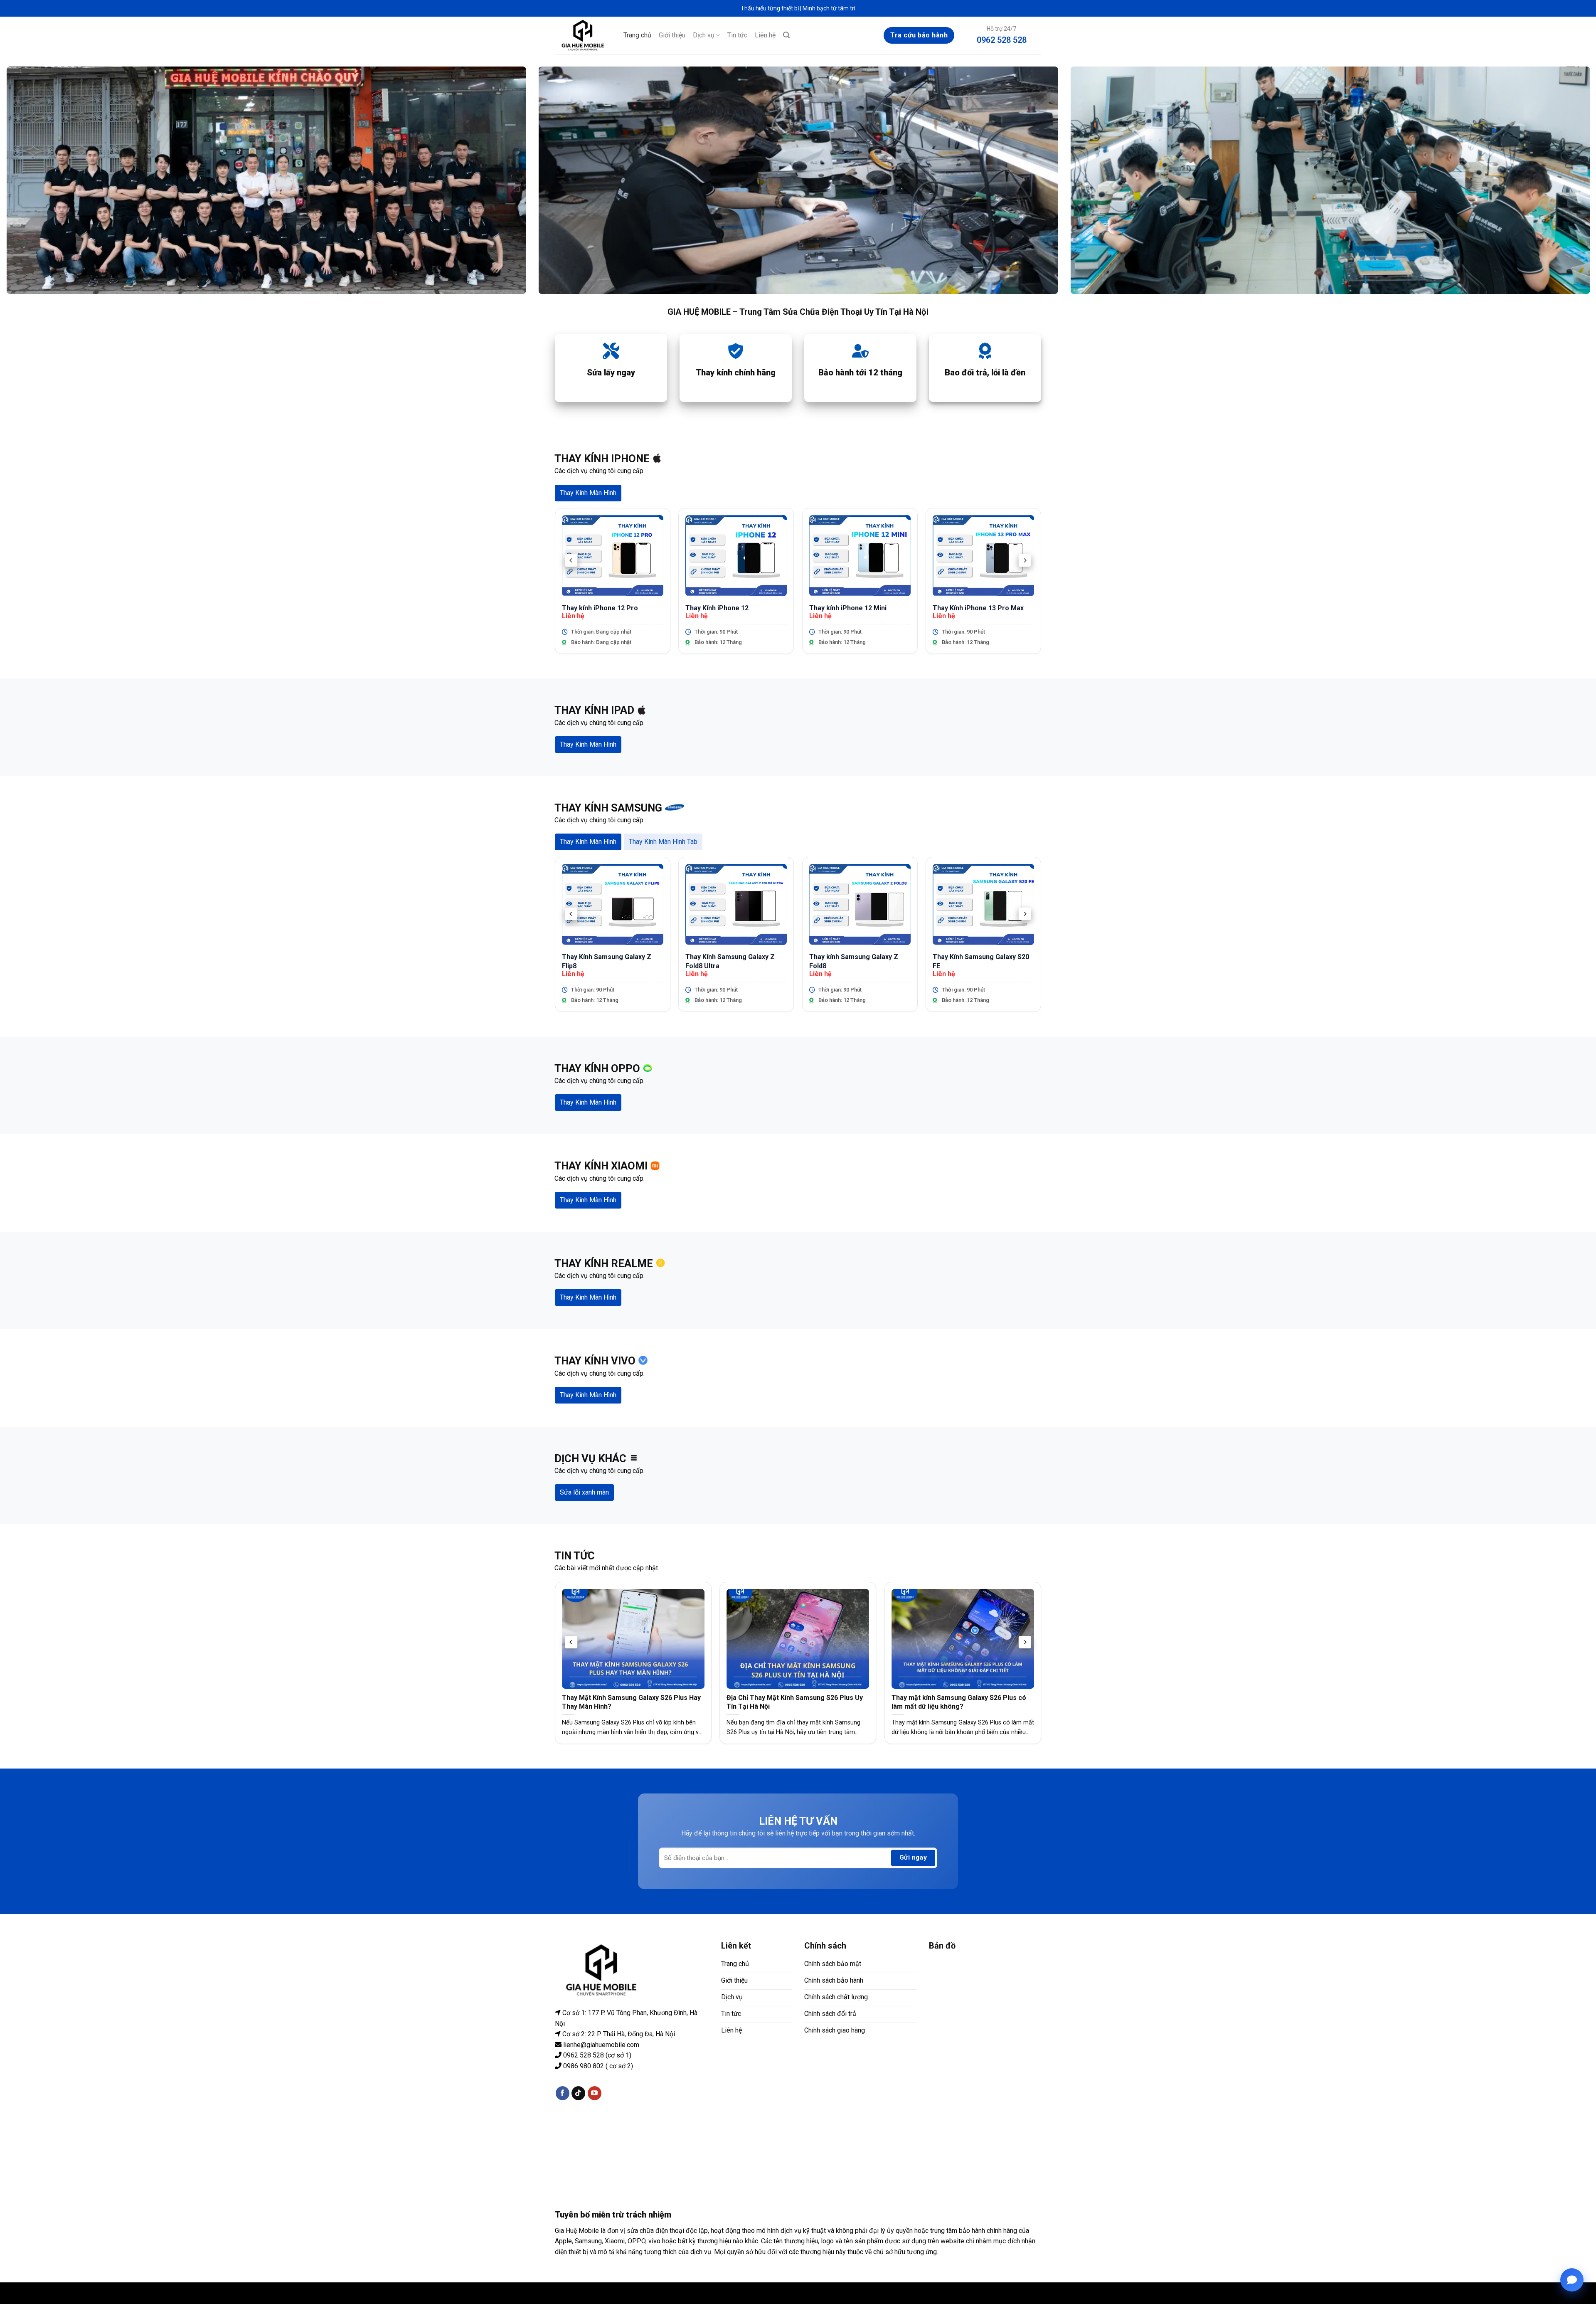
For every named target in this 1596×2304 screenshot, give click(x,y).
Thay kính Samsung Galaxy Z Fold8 (854, 961)
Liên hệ (765, 35)
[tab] (588, 493)
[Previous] (571, 560)
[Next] (1025, 560)
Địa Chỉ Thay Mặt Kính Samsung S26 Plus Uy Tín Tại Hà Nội (795, 1702)
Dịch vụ (704, 35)
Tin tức (737, 35)
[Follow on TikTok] (578, 2093)
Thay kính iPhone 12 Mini (848, 608)
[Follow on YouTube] (595, 2093)
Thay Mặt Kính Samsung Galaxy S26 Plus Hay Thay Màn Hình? (631, 1702)
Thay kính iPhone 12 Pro (600, 608)
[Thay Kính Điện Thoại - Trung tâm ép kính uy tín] (583, 35)
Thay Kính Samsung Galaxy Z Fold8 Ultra (730, 961)
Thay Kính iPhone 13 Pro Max (978, 608)
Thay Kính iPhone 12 (717, 608)
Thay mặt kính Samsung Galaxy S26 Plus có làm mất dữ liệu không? (959, 1702)
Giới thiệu (672, 35)
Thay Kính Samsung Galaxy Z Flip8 (607, 961)
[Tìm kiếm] (786, 35)
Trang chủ (637, 35)
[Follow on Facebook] (563, 2093)
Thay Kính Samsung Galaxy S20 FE (981, 961)
